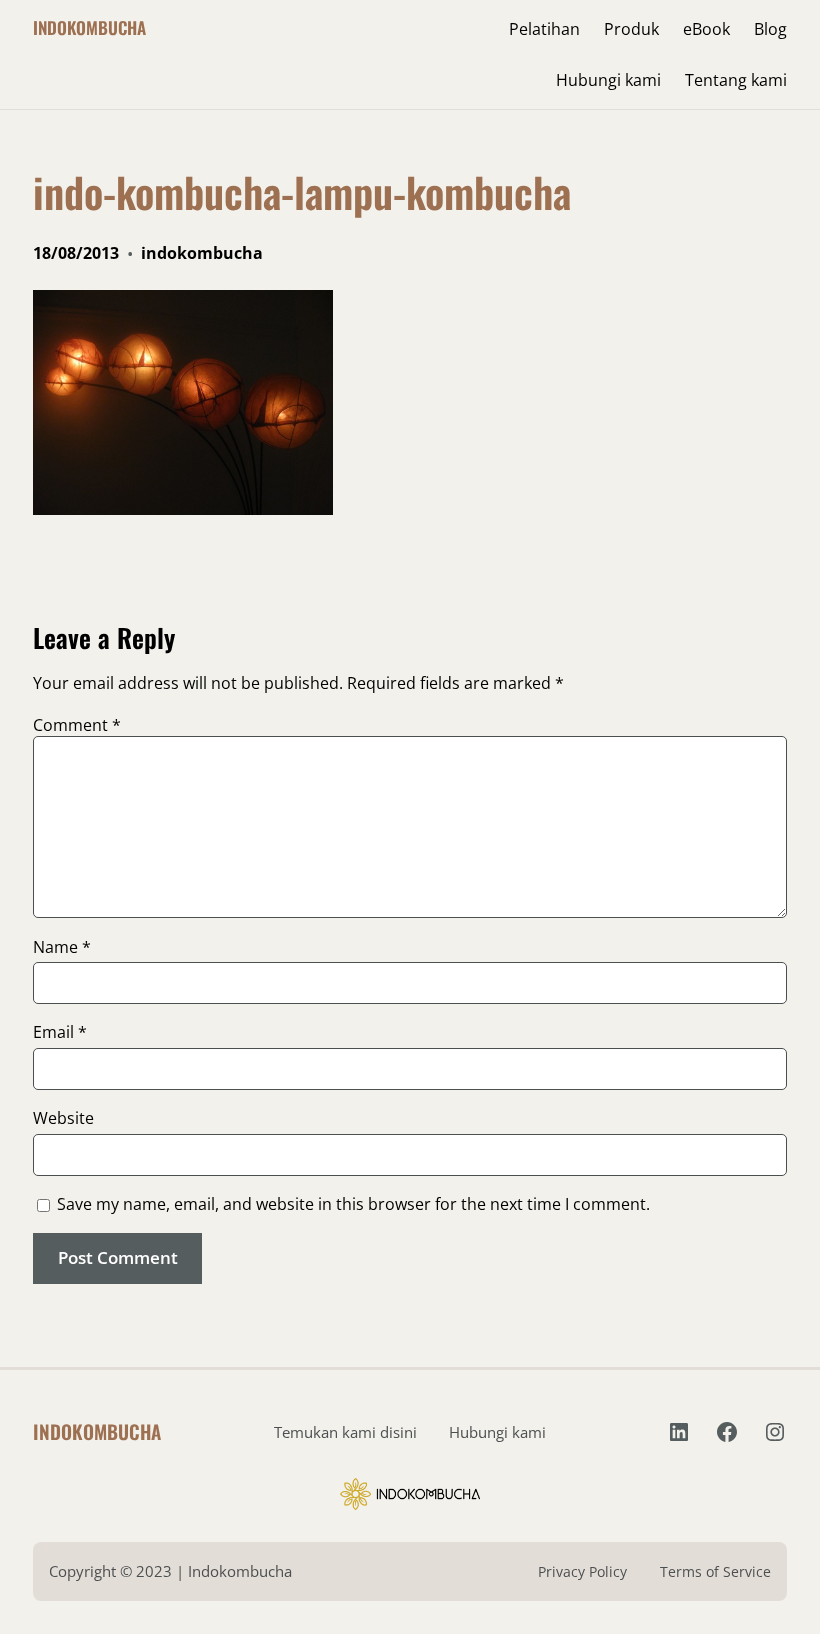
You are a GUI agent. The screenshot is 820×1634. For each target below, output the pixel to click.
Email (60, 1032)
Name (62, 947)
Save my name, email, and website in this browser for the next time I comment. (353, 1204)
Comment (77, 725)
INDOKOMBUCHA (89, 27)
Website (63, 1118)
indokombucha (202, 253)
